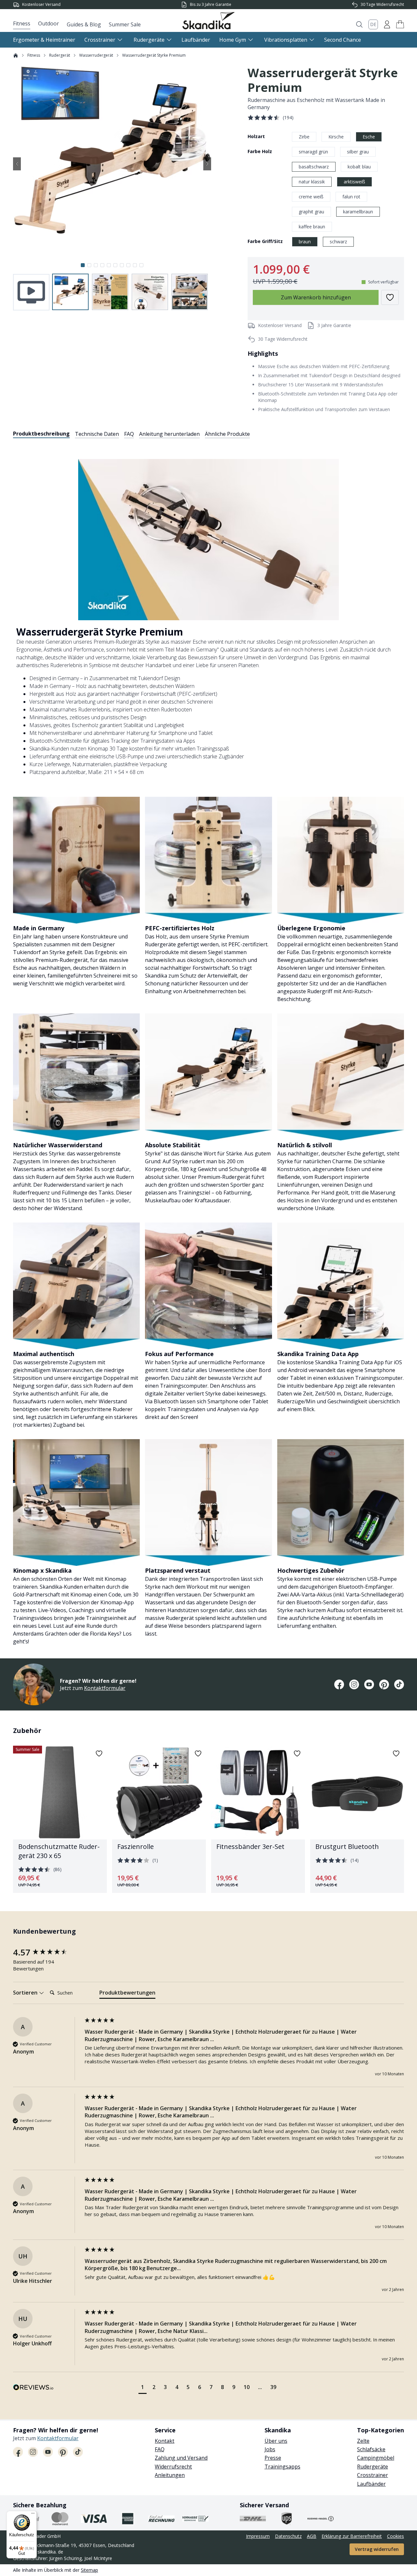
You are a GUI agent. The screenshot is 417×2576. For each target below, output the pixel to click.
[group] (47, 1952)
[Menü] (33, 2515)
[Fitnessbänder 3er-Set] (258, 1819)
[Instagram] (354, 1684)
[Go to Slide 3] (96, 265)
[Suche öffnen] (359, 24)
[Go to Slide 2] (89, 265)
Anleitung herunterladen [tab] (169, 434)
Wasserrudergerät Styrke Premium (154, 55)
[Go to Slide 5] (109, 265)
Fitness (22, 23)
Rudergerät (60, 55)
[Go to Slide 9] (135, 265)
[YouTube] (369, 1684)
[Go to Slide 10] (141, 265)
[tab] (127, 1994)
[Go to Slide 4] (102, 265)
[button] (400, 24)
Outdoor (49, 23)
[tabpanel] (208, 1044)
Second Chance (343, 40)
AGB (312, 2536)
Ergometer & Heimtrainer (44, 40)
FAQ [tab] (129, 434)
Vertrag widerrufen (377, 2549)
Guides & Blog (84, 24)
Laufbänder (196, 40)
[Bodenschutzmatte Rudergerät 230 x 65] (60, 1819)
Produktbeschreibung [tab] (41, 434)
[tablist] (131, 434)
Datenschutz (288, 2536)
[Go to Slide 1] (83, 265)
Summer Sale (125, 24)
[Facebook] (339, 1684)
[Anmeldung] (387, 24)
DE (373, 24)
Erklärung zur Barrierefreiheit (352, 2536)
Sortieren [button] (26, 1993)
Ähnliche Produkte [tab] (227, 434)
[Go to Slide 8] (128, 265)
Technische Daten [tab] (97, 434)
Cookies (395, 2536)
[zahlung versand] (60, 2519)
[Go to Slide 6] (115, 265)
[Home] (16, 55)
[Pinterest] (384, 1684)
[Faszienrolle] (159, 1819)
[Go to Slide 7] (122, 265)
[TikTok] (399, 1684)
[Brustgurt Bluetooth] (357, 1819)
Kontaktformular (105, 1688)
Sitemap (89, 2570)
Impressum (258, 2536)
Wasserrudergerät (96, 55)
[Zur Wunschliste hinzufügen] (390, 297)
